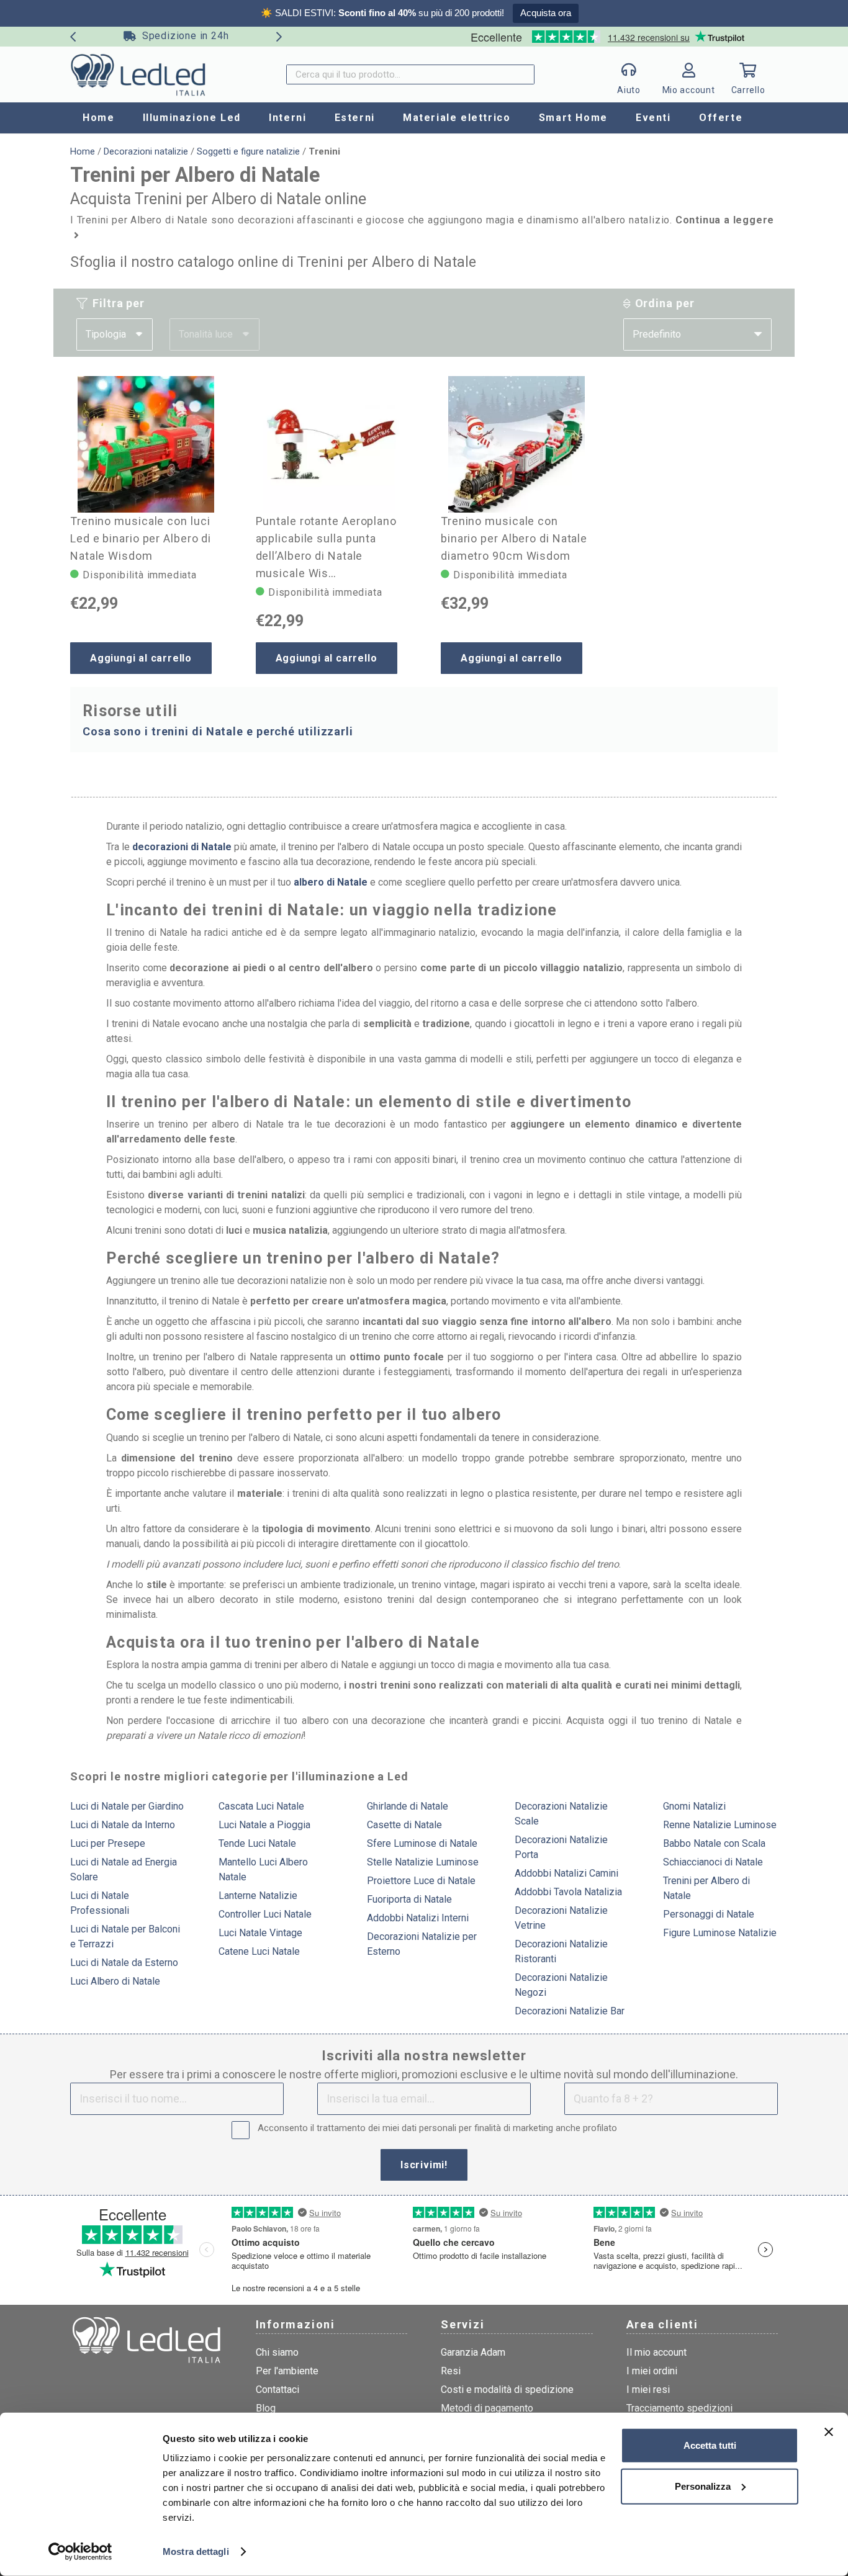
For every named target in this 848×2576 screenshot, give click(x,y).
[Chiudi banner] (829, 2432)
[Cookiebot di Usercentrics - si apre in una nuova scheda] (80, 2552)
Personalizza (703, 2486)
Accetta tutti (710, 2445)
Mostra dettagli (196, 2551)
